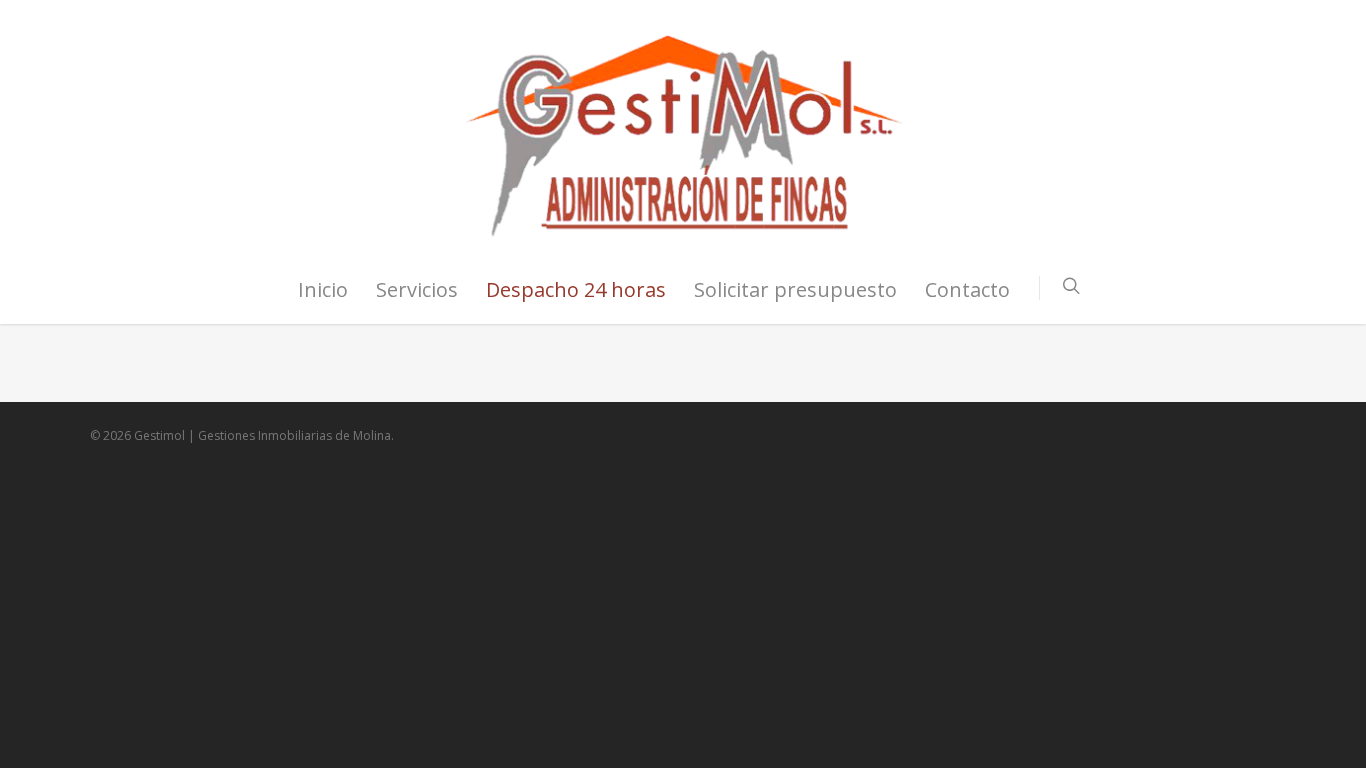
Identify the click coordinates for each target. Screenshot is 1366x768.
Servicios (417, 289)
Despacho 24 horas (576, 289)
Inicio (323, 289)
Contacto (967, 289)
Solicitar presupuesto (795, 289)
